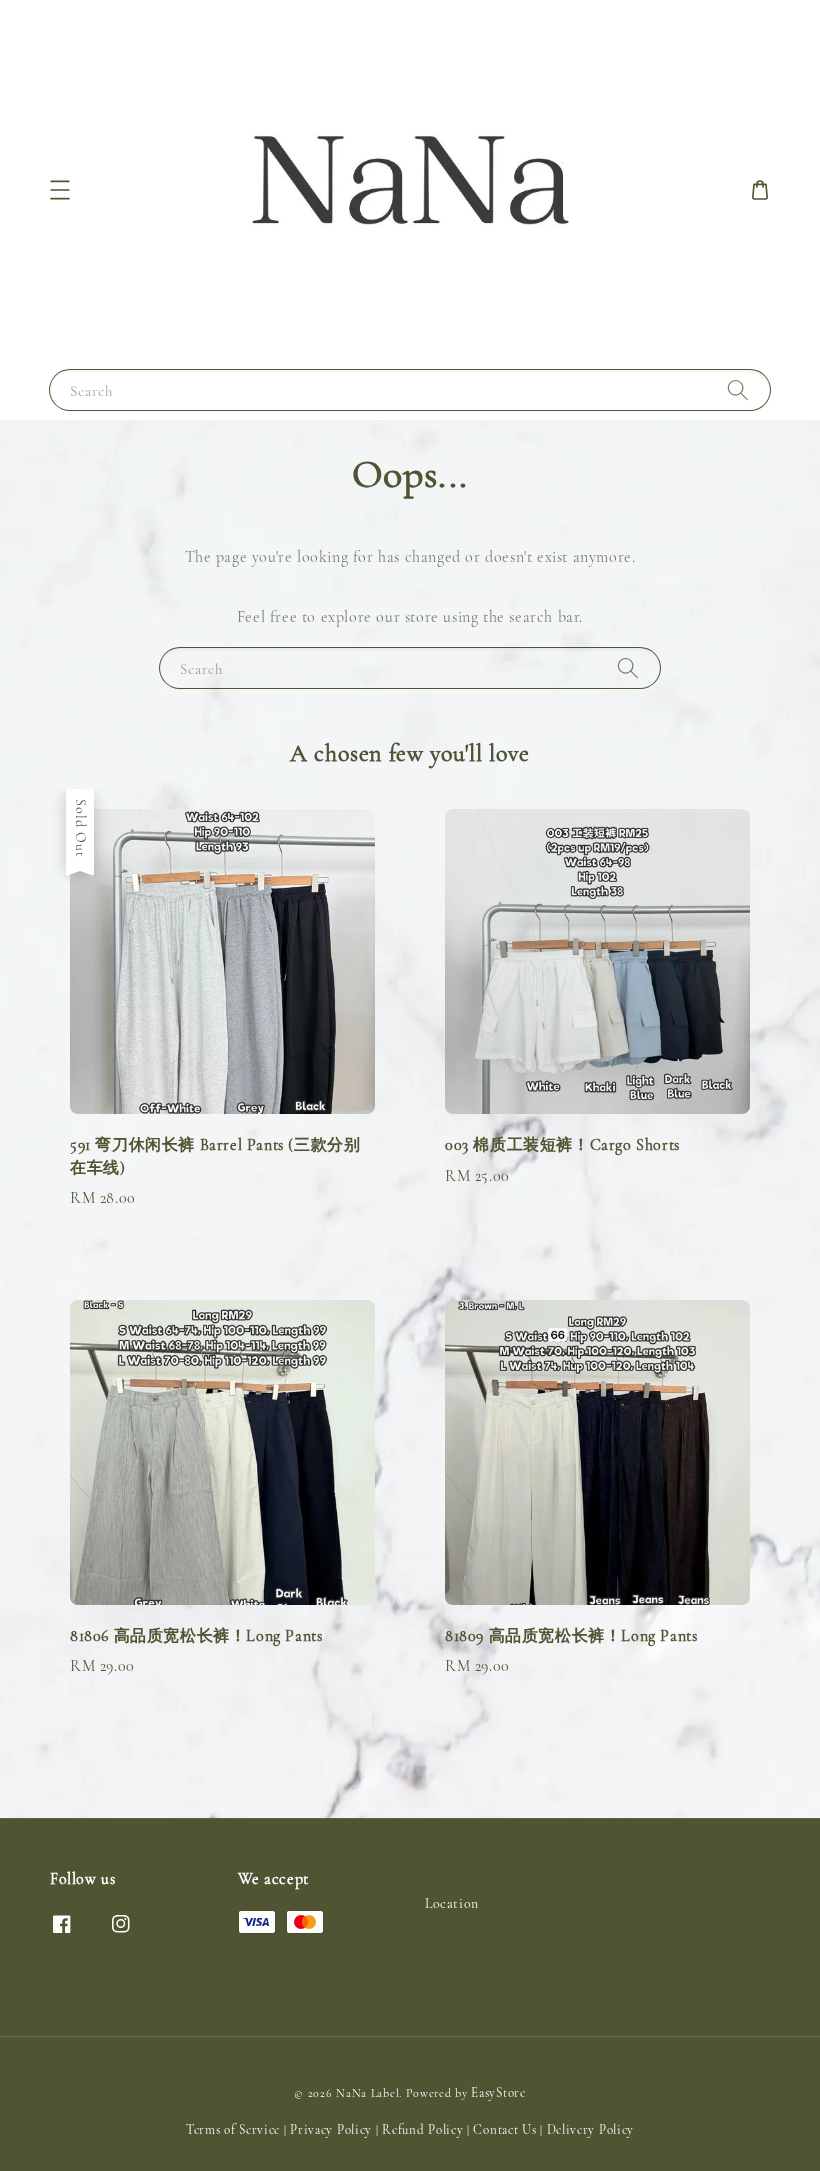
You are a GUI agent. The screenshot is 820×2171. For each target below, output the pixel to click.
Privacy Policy (331, 2130)
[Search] (738, 389)
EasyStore (498, 2093)
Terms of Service (233, 2130)
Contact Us (504, 2130)
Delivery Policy (591, 2130)
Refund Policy (422, 2130)
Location (452, 1903)
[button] (60, 190)
